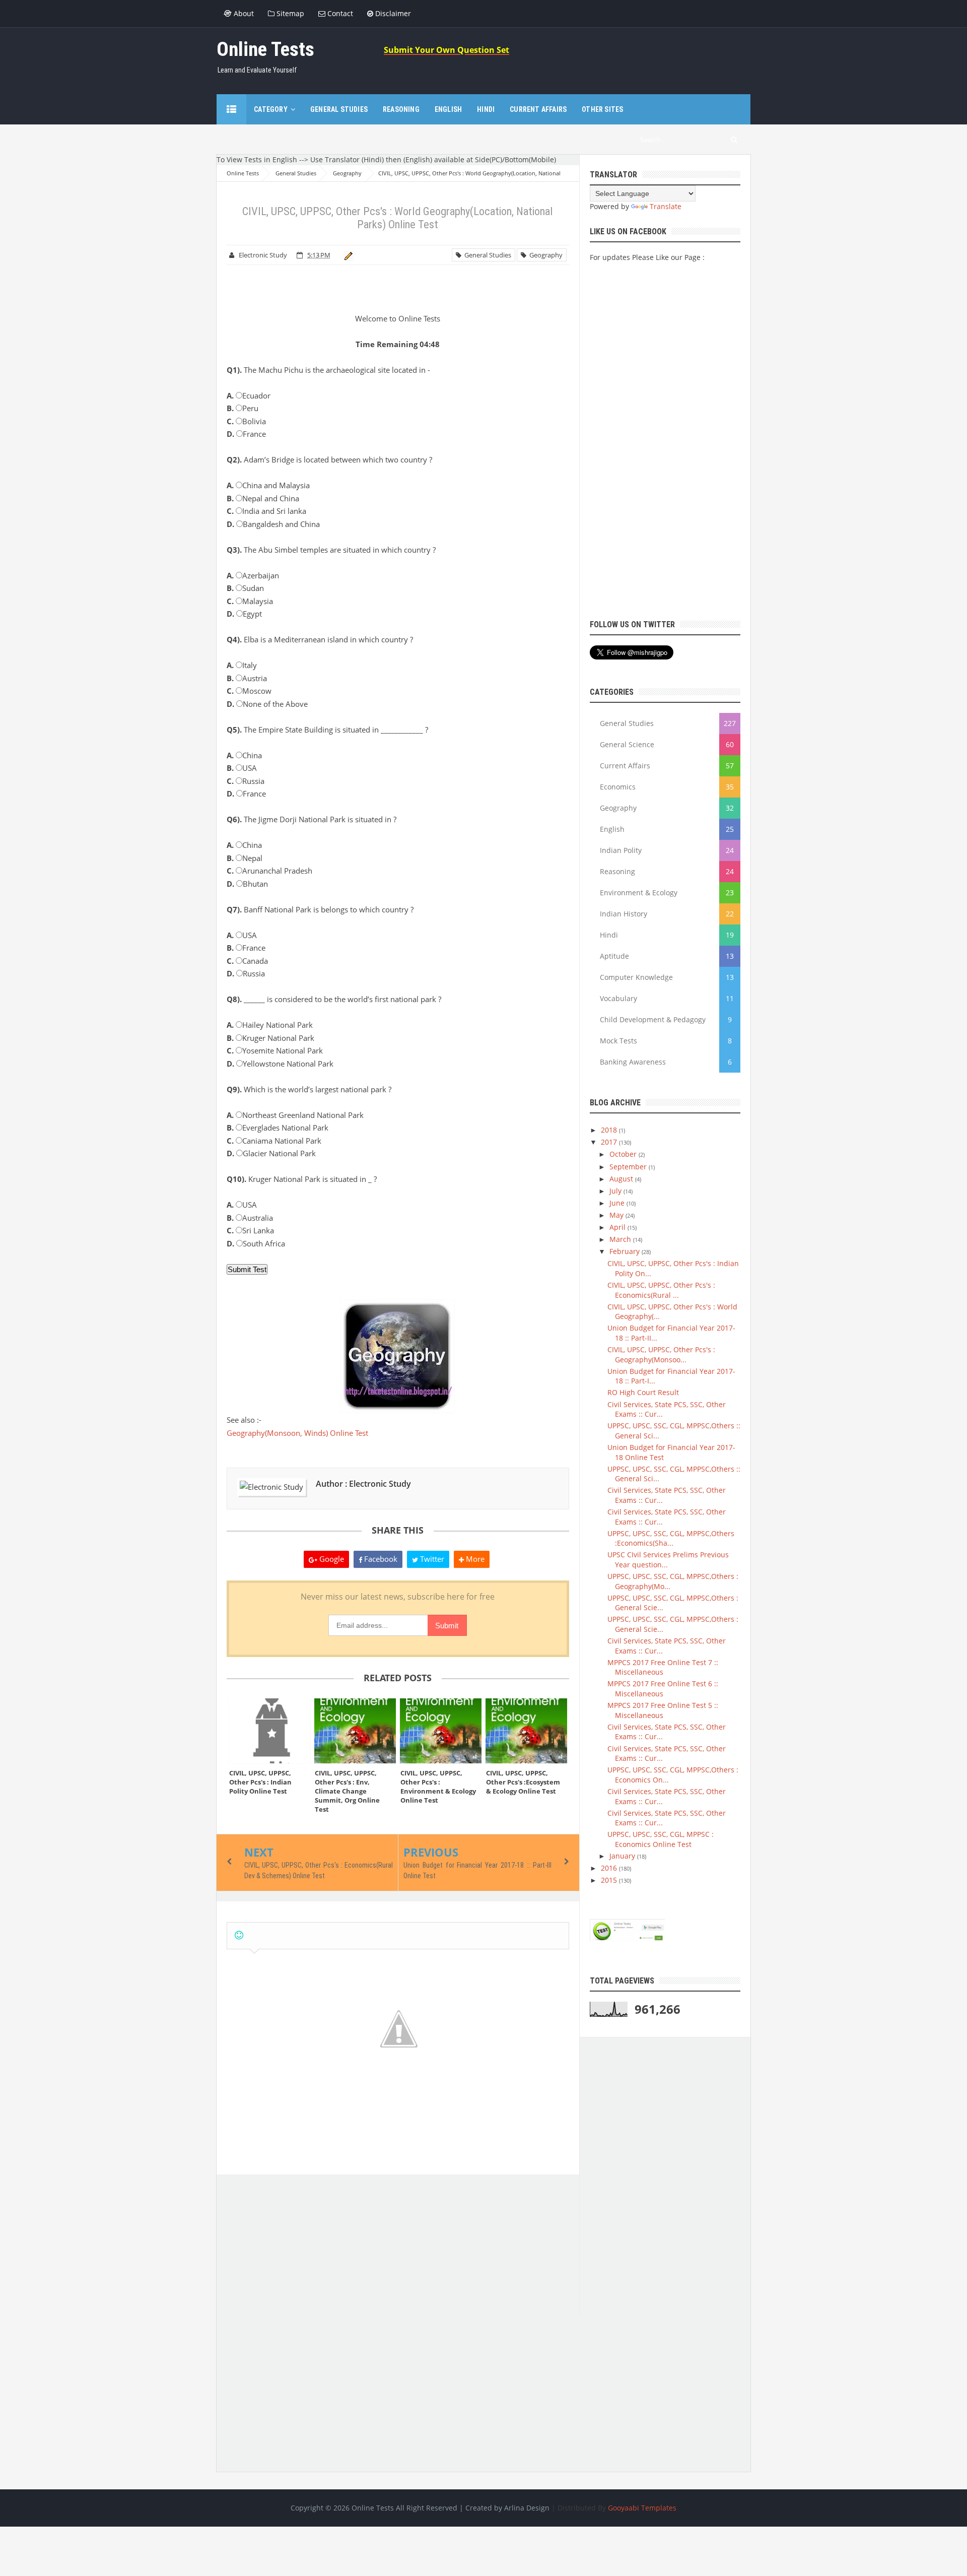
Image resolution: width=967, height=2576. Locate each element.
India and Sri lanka (266, 511)
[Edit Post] (347, 255)
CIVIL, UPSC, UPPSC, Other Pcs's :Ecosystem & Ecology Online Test (523, 1782)
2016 (610, 1868)
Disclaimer (392, 13)
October (624, 1154)
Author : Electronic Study (363, 1484)
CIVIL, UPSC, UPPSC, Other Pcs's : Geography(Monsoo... (661, 1355)
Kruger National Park (270, 1038)
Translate (666, 206)
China (244, 755)
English (612, 829)
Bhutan (247, 884)
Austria (247, 678)
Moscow (249, 691)
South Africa (256, 1243)
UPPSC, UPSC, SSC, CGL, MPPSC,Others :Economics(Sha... (671, 1538)
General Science (627, 744)
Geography (544, 255)
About (243, 13)
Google (331, 1559)
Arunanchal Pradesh (269, 871)
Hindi (609, 935)
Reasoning (617, 871)
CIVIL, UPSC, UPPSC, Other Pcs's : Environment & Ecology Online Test (438, 1787)
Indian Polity (621, 850)
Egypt (244, 614)
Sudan (245, 588)
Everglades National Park (278, 1128)
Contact (339, 13)
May (617, 1215)
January (623, 1856)
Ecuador (249, 395)
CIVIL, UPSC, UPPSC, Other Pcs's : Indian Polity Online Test (260, 1782)
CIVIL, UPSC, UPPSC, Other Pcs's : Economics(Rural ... (661, 1290)
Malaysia (250, 601)
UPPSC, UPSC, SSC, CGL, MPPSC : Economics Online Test (661, 1839)
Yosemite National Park (275, 1050)
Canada (247, 961)
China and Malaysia (268, 485)
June (618, 1203)
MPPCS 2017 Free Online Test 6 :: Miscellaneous (663, 1689)
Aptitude (614, 956)
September (629, 1167)
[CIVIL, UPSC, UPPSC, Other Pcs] (269, 1731)
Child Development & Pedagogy (653, 1019)
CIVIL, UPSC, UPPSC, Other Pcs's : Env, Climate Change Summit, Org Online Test (347, 1791)
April (618, 1227)
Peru (243, 408)
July (616, 1191)
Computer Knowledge (636, 977)
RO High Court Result (643, 1392)
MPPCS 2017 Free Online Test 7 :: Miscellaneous (663, 1667)
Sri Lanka (250, 1230)
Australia (250, 1218)
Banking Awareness (633, 1062)
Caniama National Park (274, 1141)
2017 (610, 1142)
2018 (610, 1130)
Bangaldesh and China (273, 524)
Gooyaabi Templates (642, 2508)
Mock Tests (618, 1041)
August (622, 1179)
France (246, 434)
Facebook (380, 1559)
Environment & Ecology (639, 893)
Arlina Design (527, 2508)
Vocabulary (618, 998)
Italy (242, 665)
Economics (618, 787)
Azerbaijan (253, 575)
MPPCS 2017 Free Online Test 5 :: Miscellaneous (663, 1710)
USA (242, 768)
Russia (246, 781)
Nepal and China (263, 498)
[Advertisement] (398, 2245)
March (621, 1239)
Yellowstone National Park (280, 1064)
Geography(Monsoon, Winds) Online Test (297, 1433)
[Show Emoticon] (239, 1935)
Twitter (431, 1559)
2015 (610, 1880)
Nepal (245, 858)
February (626, 1251)
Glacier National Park (271, 1153)
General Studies (486, 255)
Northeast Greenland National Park (295, 1115)
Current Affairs (625, 766)
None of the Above (267, 704)
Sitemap (289, 13)
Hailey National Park (270, 1025)
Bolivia (246, 421)
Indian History (624, 914)
